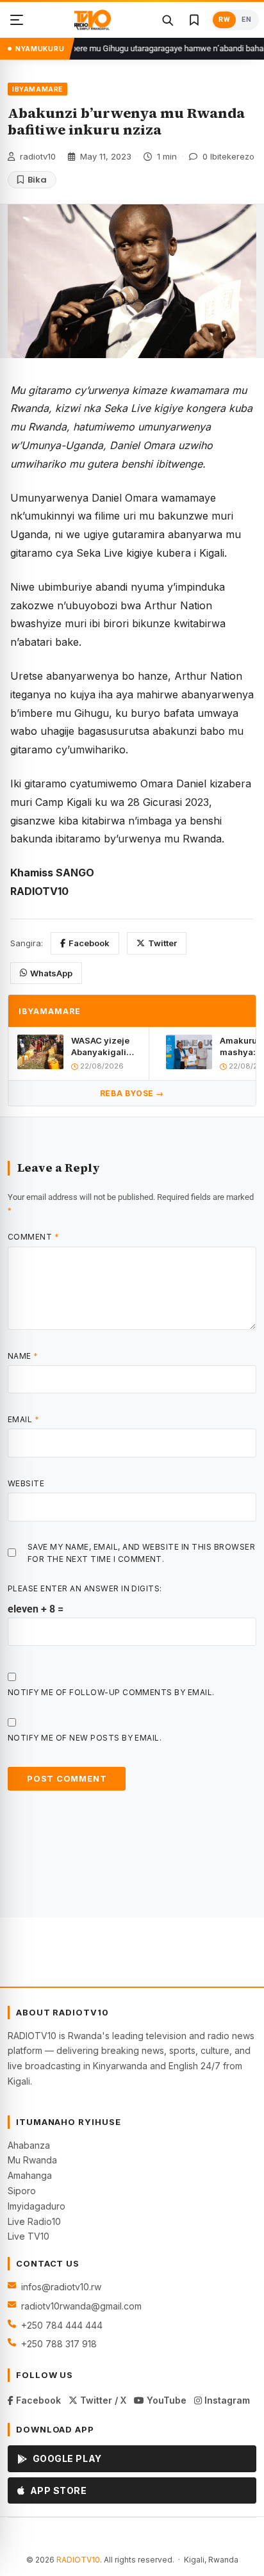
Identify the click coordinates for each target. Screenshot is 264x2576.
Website (26, 1483)
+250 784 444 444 (62, 2325)
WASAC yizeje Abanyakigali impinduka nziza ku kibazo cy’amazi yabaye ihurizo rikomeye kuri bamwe (104, 1046)
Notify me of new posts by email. (85, 1738)
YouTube (165, 2400)
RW (224, 20)
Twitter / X (102, 2400)
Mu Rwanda (32, 2160)
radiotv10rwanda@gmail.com (81, 2306)
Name (23, 1356)
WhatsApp (51, 973)
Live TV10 (29, 2236)
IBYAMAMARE (37, 89)
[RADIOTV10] (93, 20)
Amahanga (30, 2175)
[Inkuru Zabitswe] (194, 20)
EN (246, 20)
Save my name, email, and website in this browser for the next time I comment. (141, 1553)
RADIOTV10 (78, 2560)
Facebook (89, 943)
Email (23, 1419)
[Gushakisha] (167, 20)
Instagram (226, 2400)
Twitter (162, 943)
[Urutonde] (17, 20)
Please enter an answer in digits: (85, 1588)
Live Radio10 (34, 2221)
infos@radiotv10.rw (61, 2287)
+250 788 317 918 (59, 2344)
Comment (33, 1237)
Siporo (22, 2191)
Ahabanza (29, 2145)
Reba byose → (132, 1093)
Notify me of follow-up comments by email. (111, 1692)
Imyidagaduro (37, 2206)
